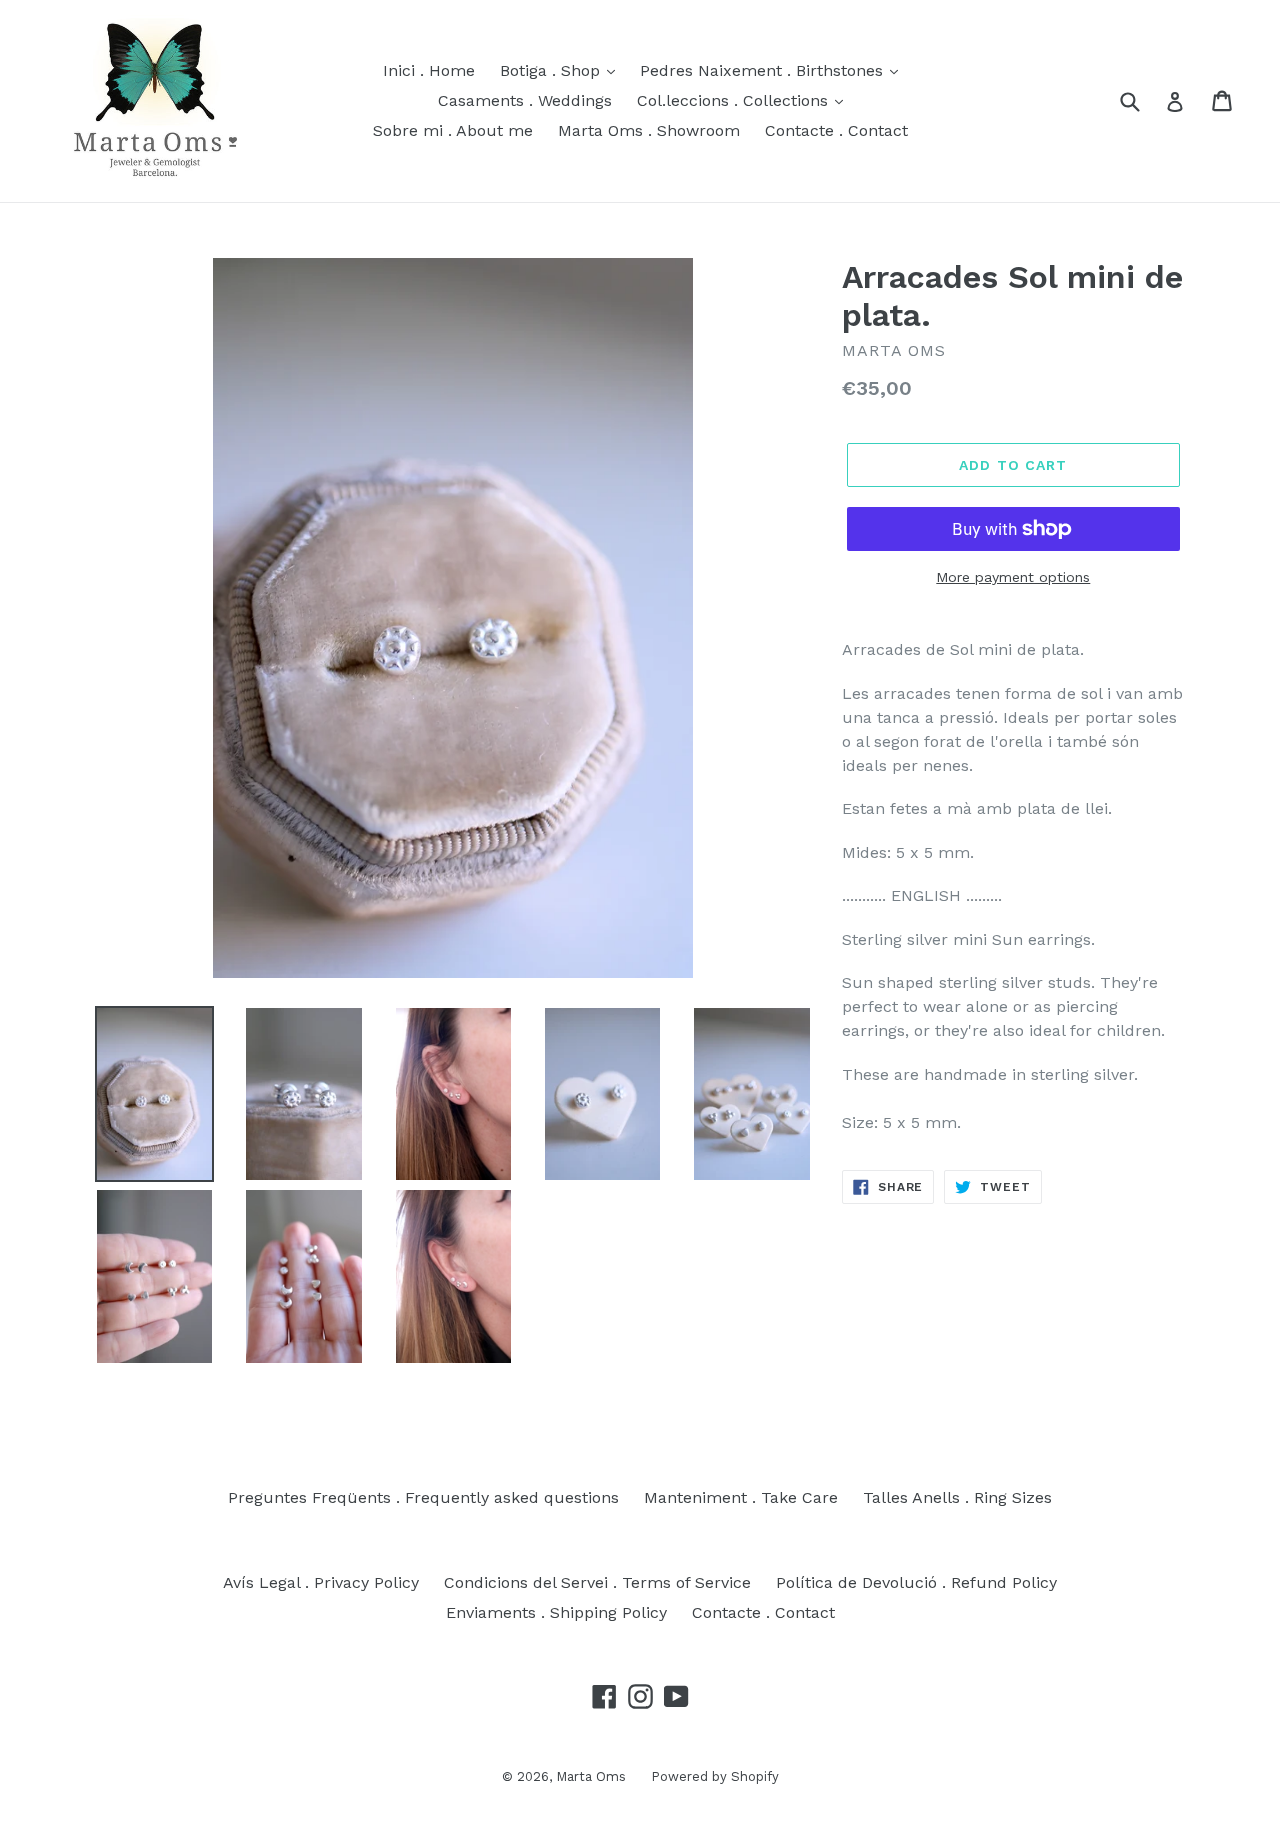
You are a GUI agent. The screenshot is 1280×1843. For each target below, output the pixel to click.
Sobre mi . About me (453, 130)
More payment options (1013, 577)
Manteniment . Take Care (741, 1497)
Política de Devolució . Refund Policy (916, 1582)
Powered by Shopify (715, 1776)
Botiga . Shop (552, 70)
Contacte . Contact (836, 130)
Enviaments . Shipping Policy (556, 1612)
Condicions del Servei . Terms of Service (597, 1582)
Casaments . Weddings (525, 100)
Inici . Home (429, 70)
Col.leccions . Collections (735, 100)
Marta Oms (591, 1776)
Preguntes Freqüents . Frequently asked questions (423, 1497)
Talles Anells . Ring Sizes (957, 1497)
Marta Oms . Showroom (649, 130)
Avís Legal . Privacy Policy (321, 1582)
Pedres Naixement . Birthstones (764, 70)
